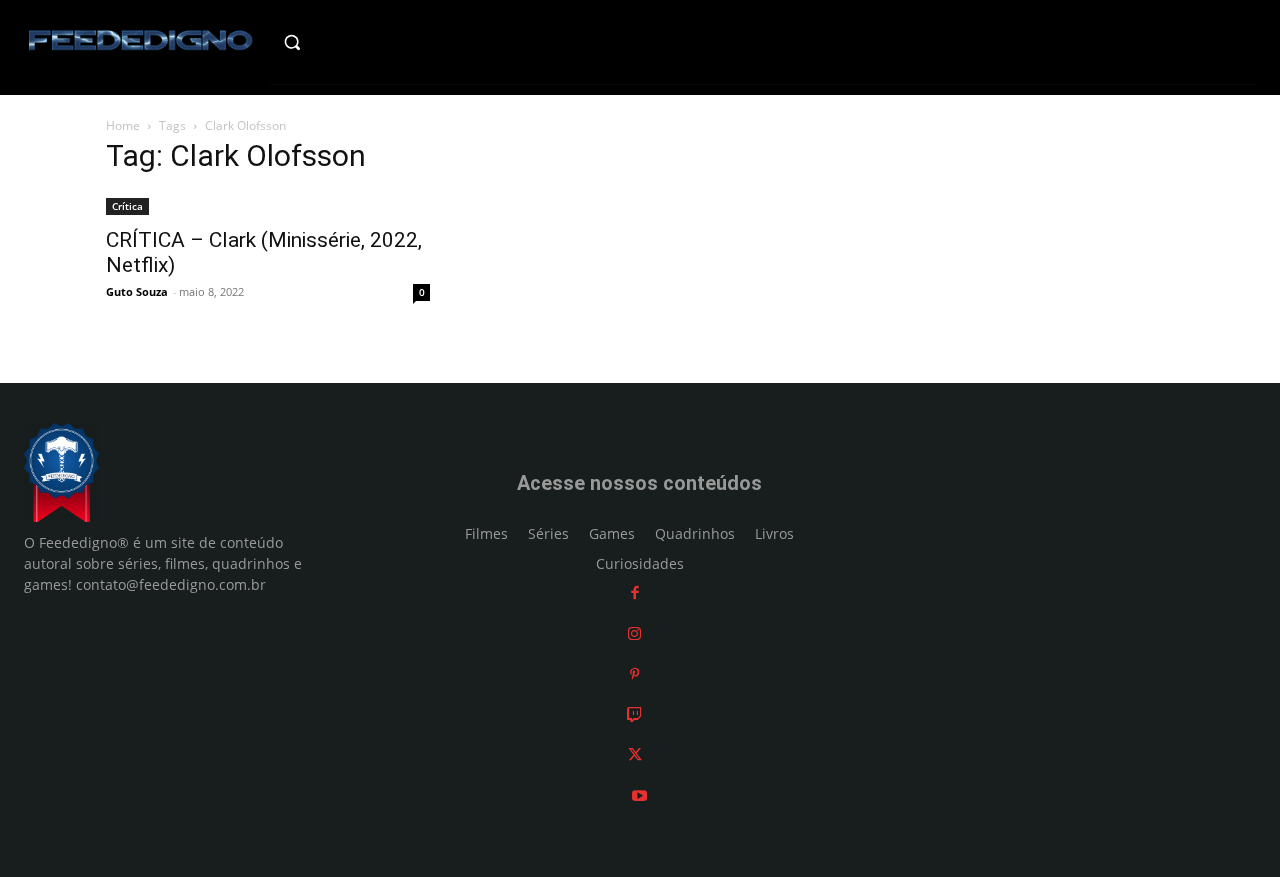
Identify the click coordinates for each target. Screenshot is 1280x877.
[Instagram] (634, 633)
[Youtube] (639, 795)
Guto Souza (137, 291)
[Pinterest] (634, 673)
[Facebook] (635, 592)
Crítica (127, 206)
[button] (326, 42)
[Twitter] (635, 754)
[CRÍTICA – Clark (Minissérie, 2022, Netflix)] (268, 204)
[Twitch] (634, 714)
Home (123, 125)
